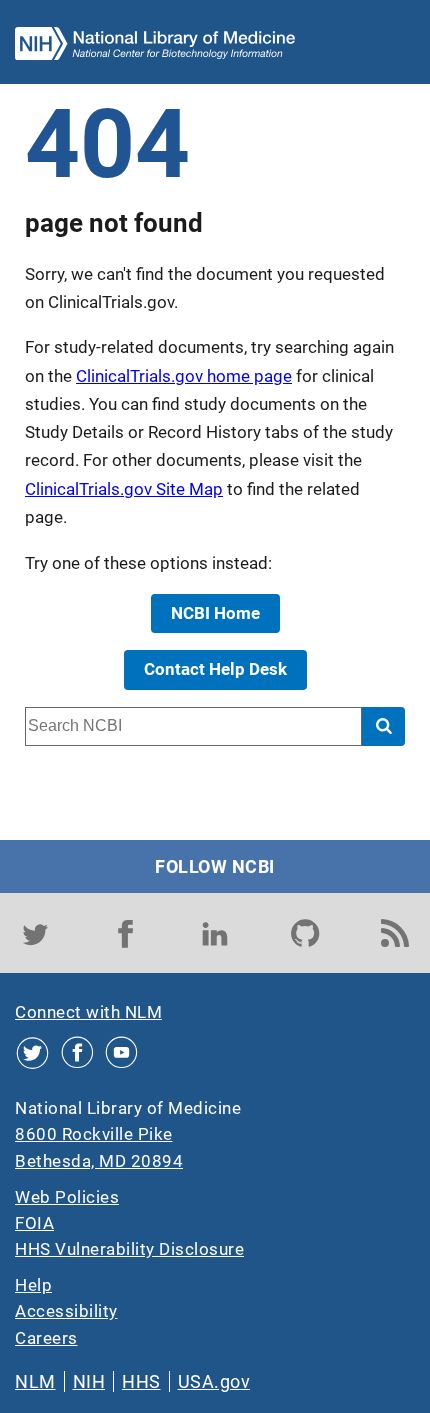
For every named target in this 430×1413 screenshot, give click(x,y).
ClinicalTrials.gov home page (184, 376)
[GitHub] (305, 933)
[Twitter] (35, 933)
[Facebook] (125, 933)
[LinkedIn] (215, 933)
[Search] (383, 726)
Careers (46, 1338)
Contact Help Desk (215, 669)
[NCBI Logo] (155, 48)
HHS (141, 1381)
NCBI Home (215, 613)
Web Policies (67, 1197)
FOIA (34, 1223)
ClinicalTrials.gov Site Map (124, 489)
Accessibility (66, 1311)
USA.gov (214, 1381)
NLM (35, 1381)
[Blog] (395, 933)
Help (33, 1285)
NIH (89, 1381)
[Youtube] (121, 1052)
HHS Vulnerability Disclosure (129, 1249)
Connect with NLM (88, 1012)
